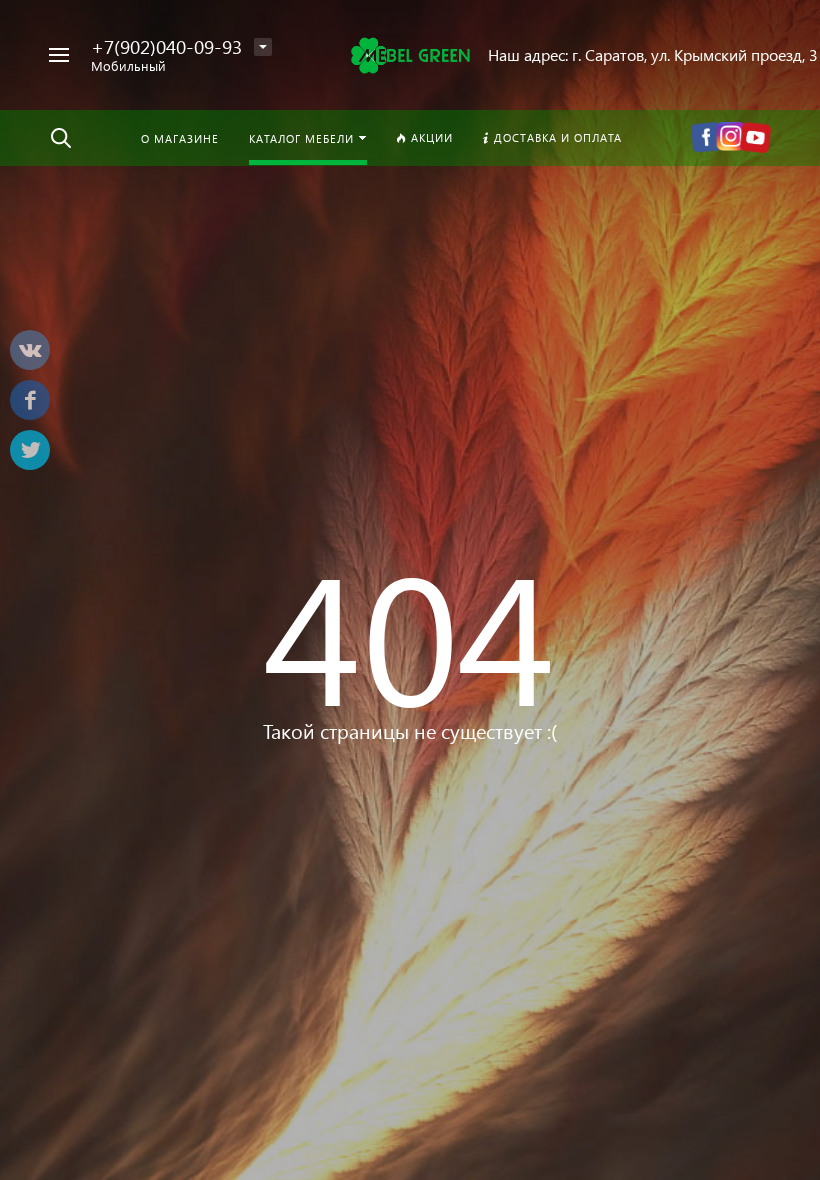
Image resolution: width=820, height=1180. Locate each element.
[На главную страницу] (409, 54)
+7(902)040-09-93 (166, 46)
